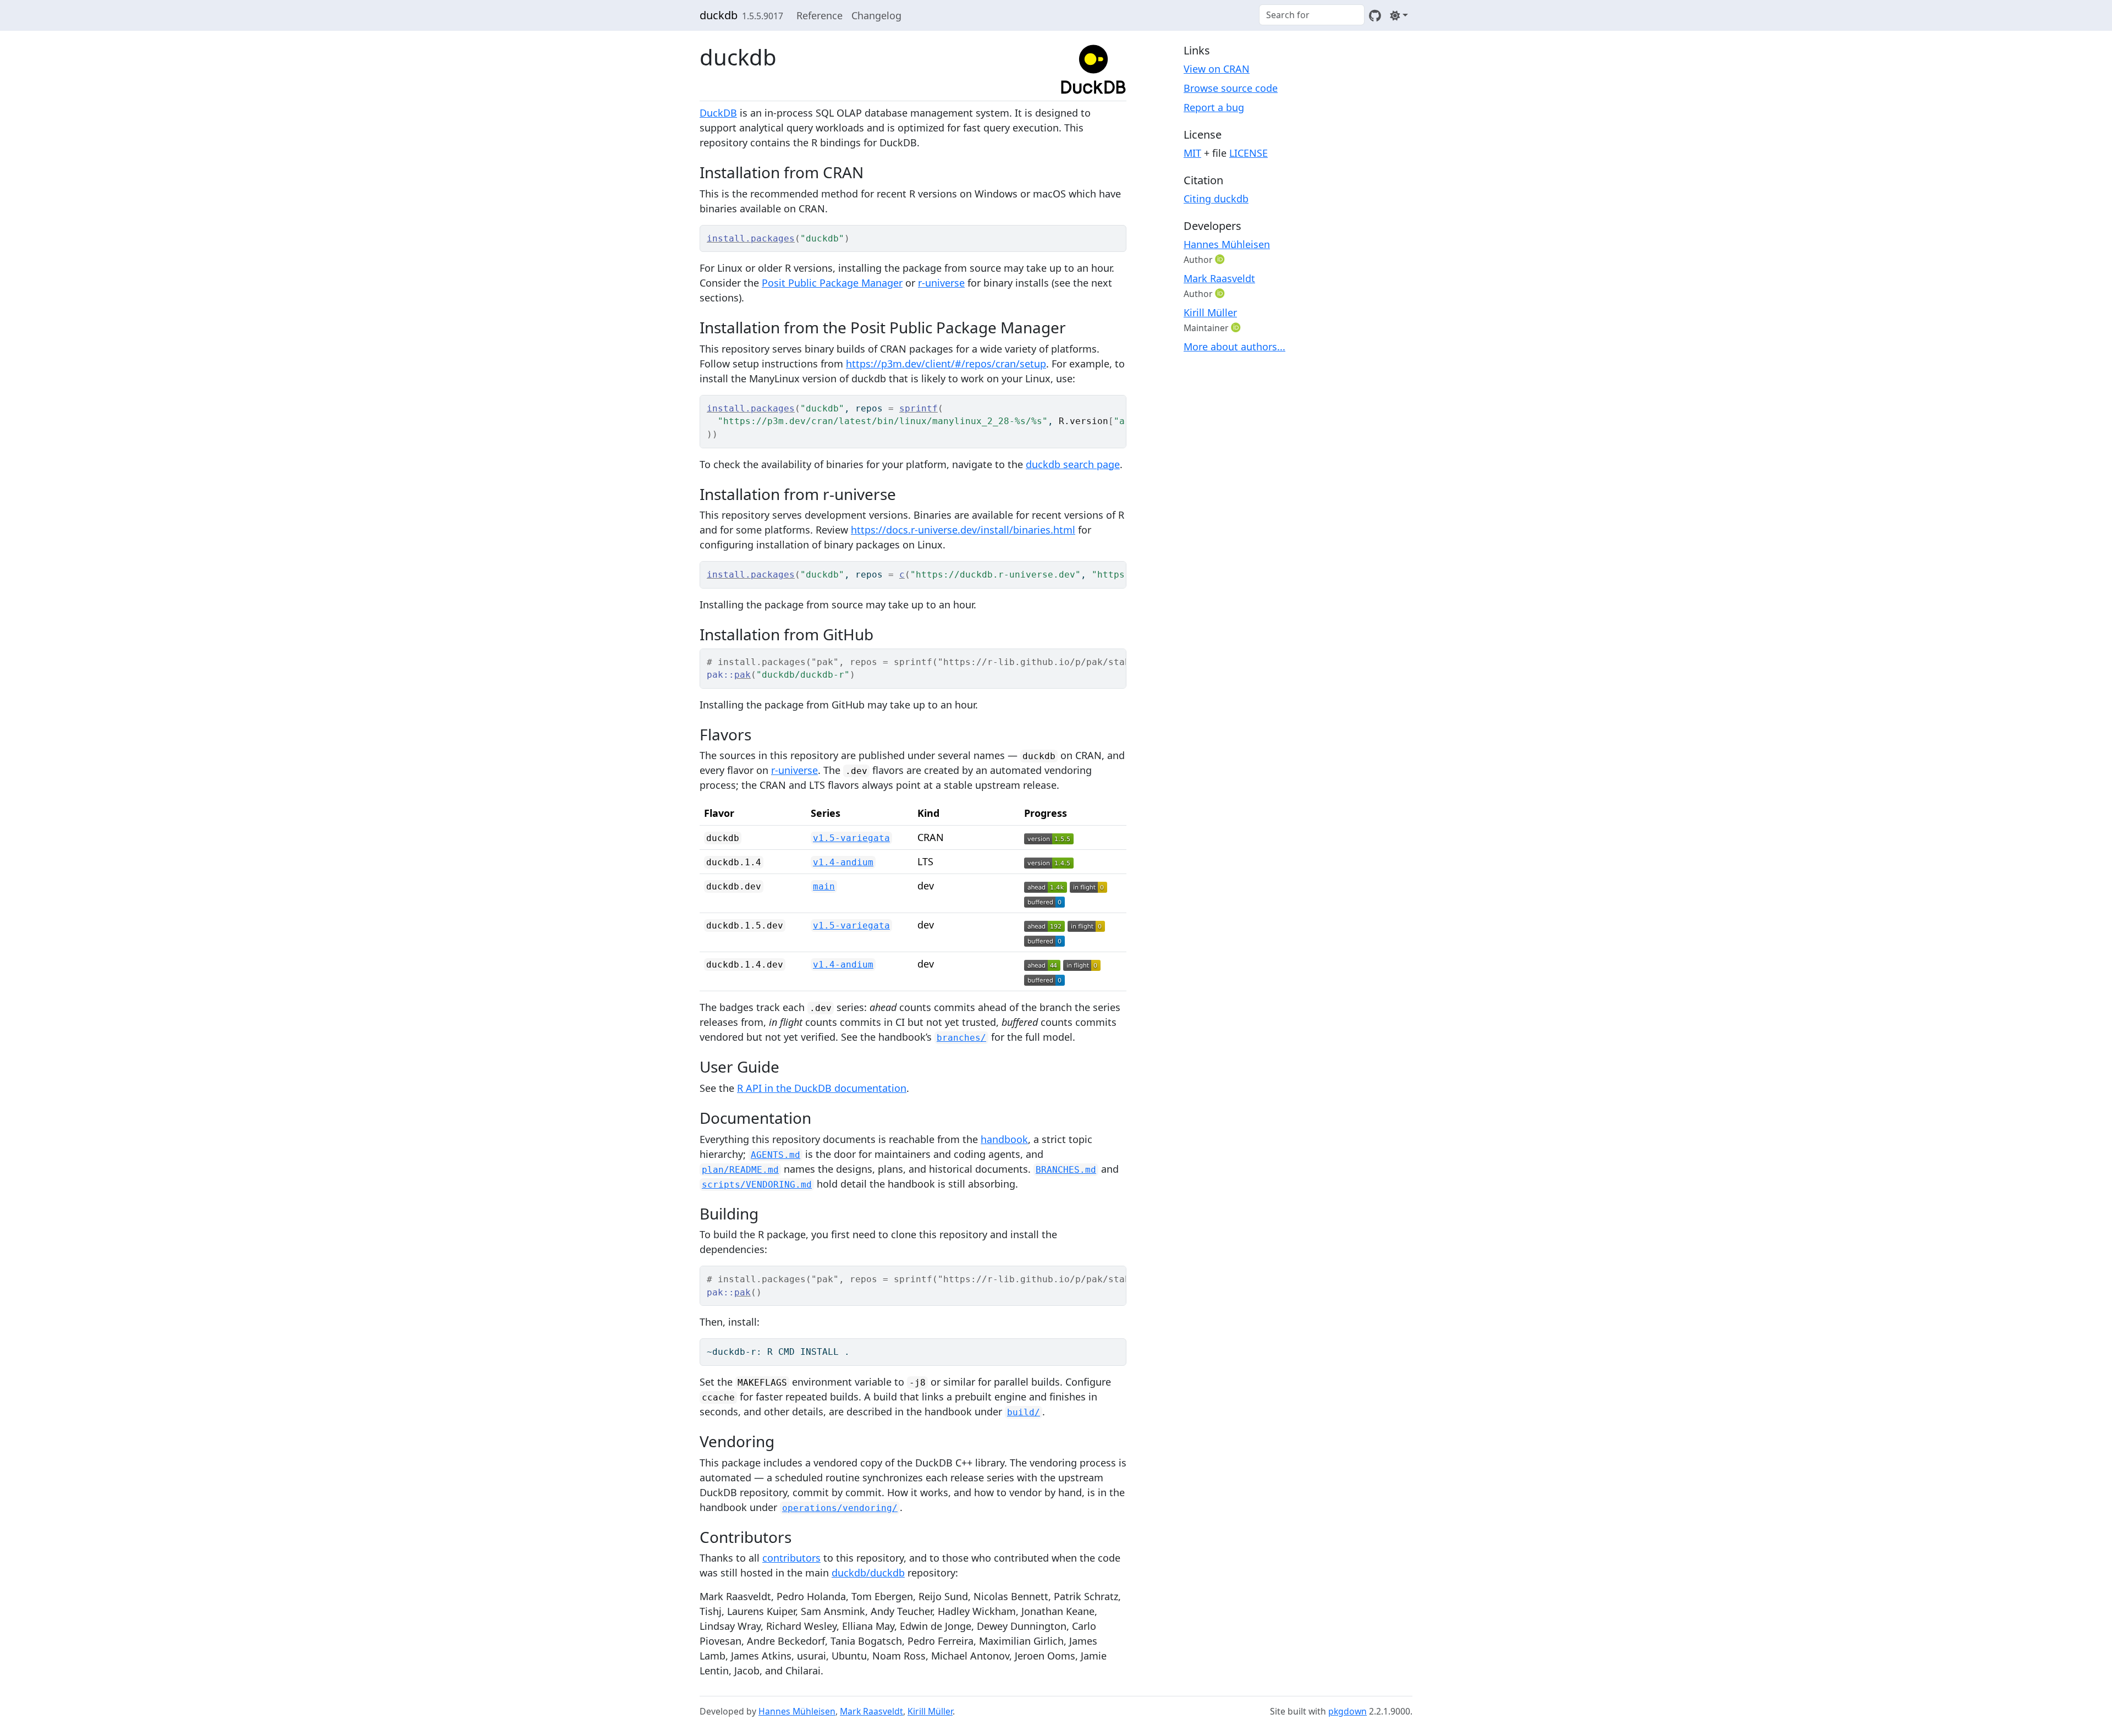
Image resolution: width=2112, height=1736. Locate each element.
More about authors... (1234, 347)
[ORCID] (1221, 259)
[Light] (1399, 15)
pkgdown (1347, 1711)
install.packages (751, 238)
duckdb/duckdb (868, 1573)
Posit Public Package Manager (832, 283)
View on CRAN (1217, 69)
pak (743, 675)
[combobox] (1312, 15)
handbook (1004, 1139)
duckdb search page (1073, 464)
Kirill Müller (1210, 312)
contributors (791, 1558)
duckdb (719, 15)
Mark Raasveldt (1219, 278)
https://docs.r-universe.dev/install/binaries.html (963, 530)
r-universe (941, 283)
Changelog (876, 15)
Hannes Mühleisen (1227, 244)
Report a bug (1214, 107)
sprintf (919, 408)
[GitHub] (1375, 15)
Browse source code (1231, 88)
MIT (1192, 153)
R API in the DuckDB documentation (822, 1088)
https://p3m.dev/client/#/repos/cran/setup (946, 364)
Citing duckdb (1216, 199)
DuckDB (718, 113)
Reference (820, 15)
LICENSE (1248, 153)
